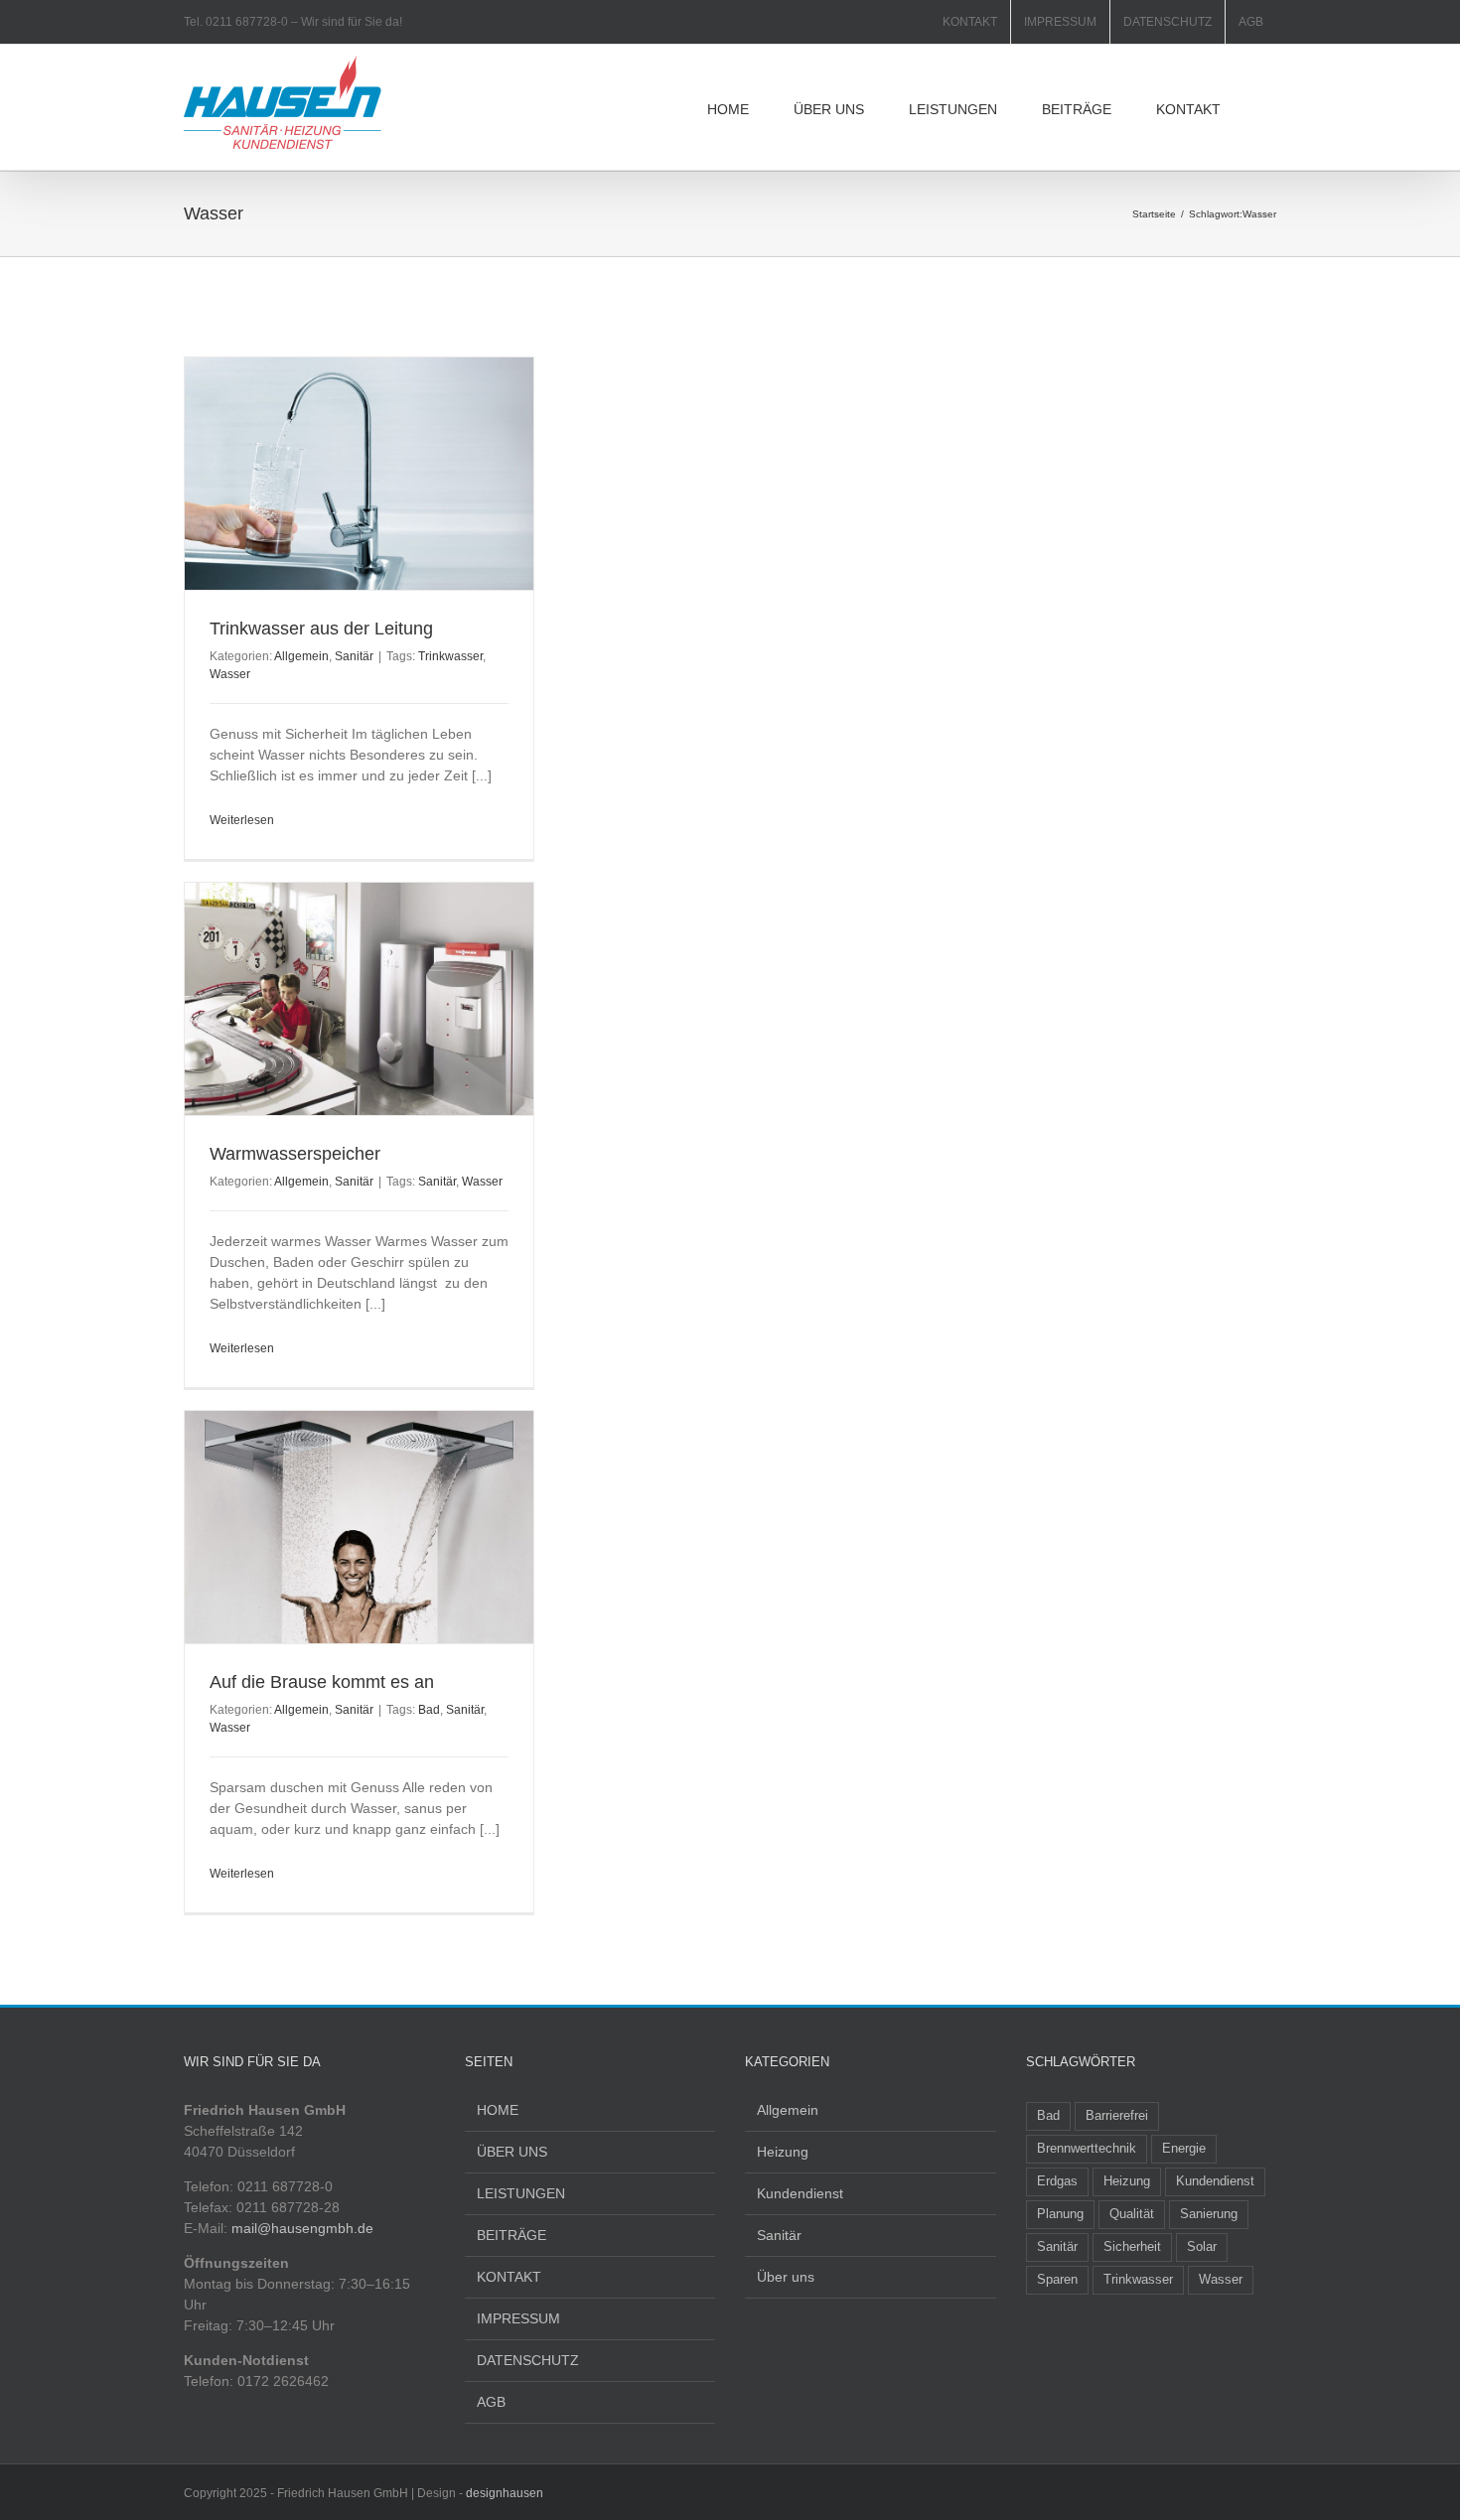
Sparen (1057, 2280)
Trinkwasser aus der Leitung (321, 629)
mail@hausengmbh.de (302, 2228)
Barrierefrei (1117, 2116)
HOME (498, 2110)
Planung (1060, 2214)
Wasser (230, 674)
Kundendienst (800, 2193)
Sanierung (1209, 2214)
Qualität (1132, 2214)
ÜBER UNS (512, 2152)
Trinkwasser (450, 656)
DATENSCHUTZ (528, 2360)
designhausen (505, 2493)
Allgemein (301, 656)
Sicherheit (1132, 2247)
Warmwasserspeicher (295, 1154)
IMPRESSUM (518, 2318)
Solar (1202, 2247)
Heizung (783, 2152)
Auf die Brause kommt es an (322, 1682)
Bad (429, 1710)
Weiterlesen (242, 820)
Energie (1184, 2149)
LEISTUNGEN (521, 2193)
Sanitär (354, 656)
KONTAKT (509, 2277)
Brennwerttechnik (1087, 2149)
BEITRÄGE (511, 2235)
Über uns (786, 2277)
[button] (1271, 107)
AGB (491, 2402)
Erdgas (1057, 2181)
